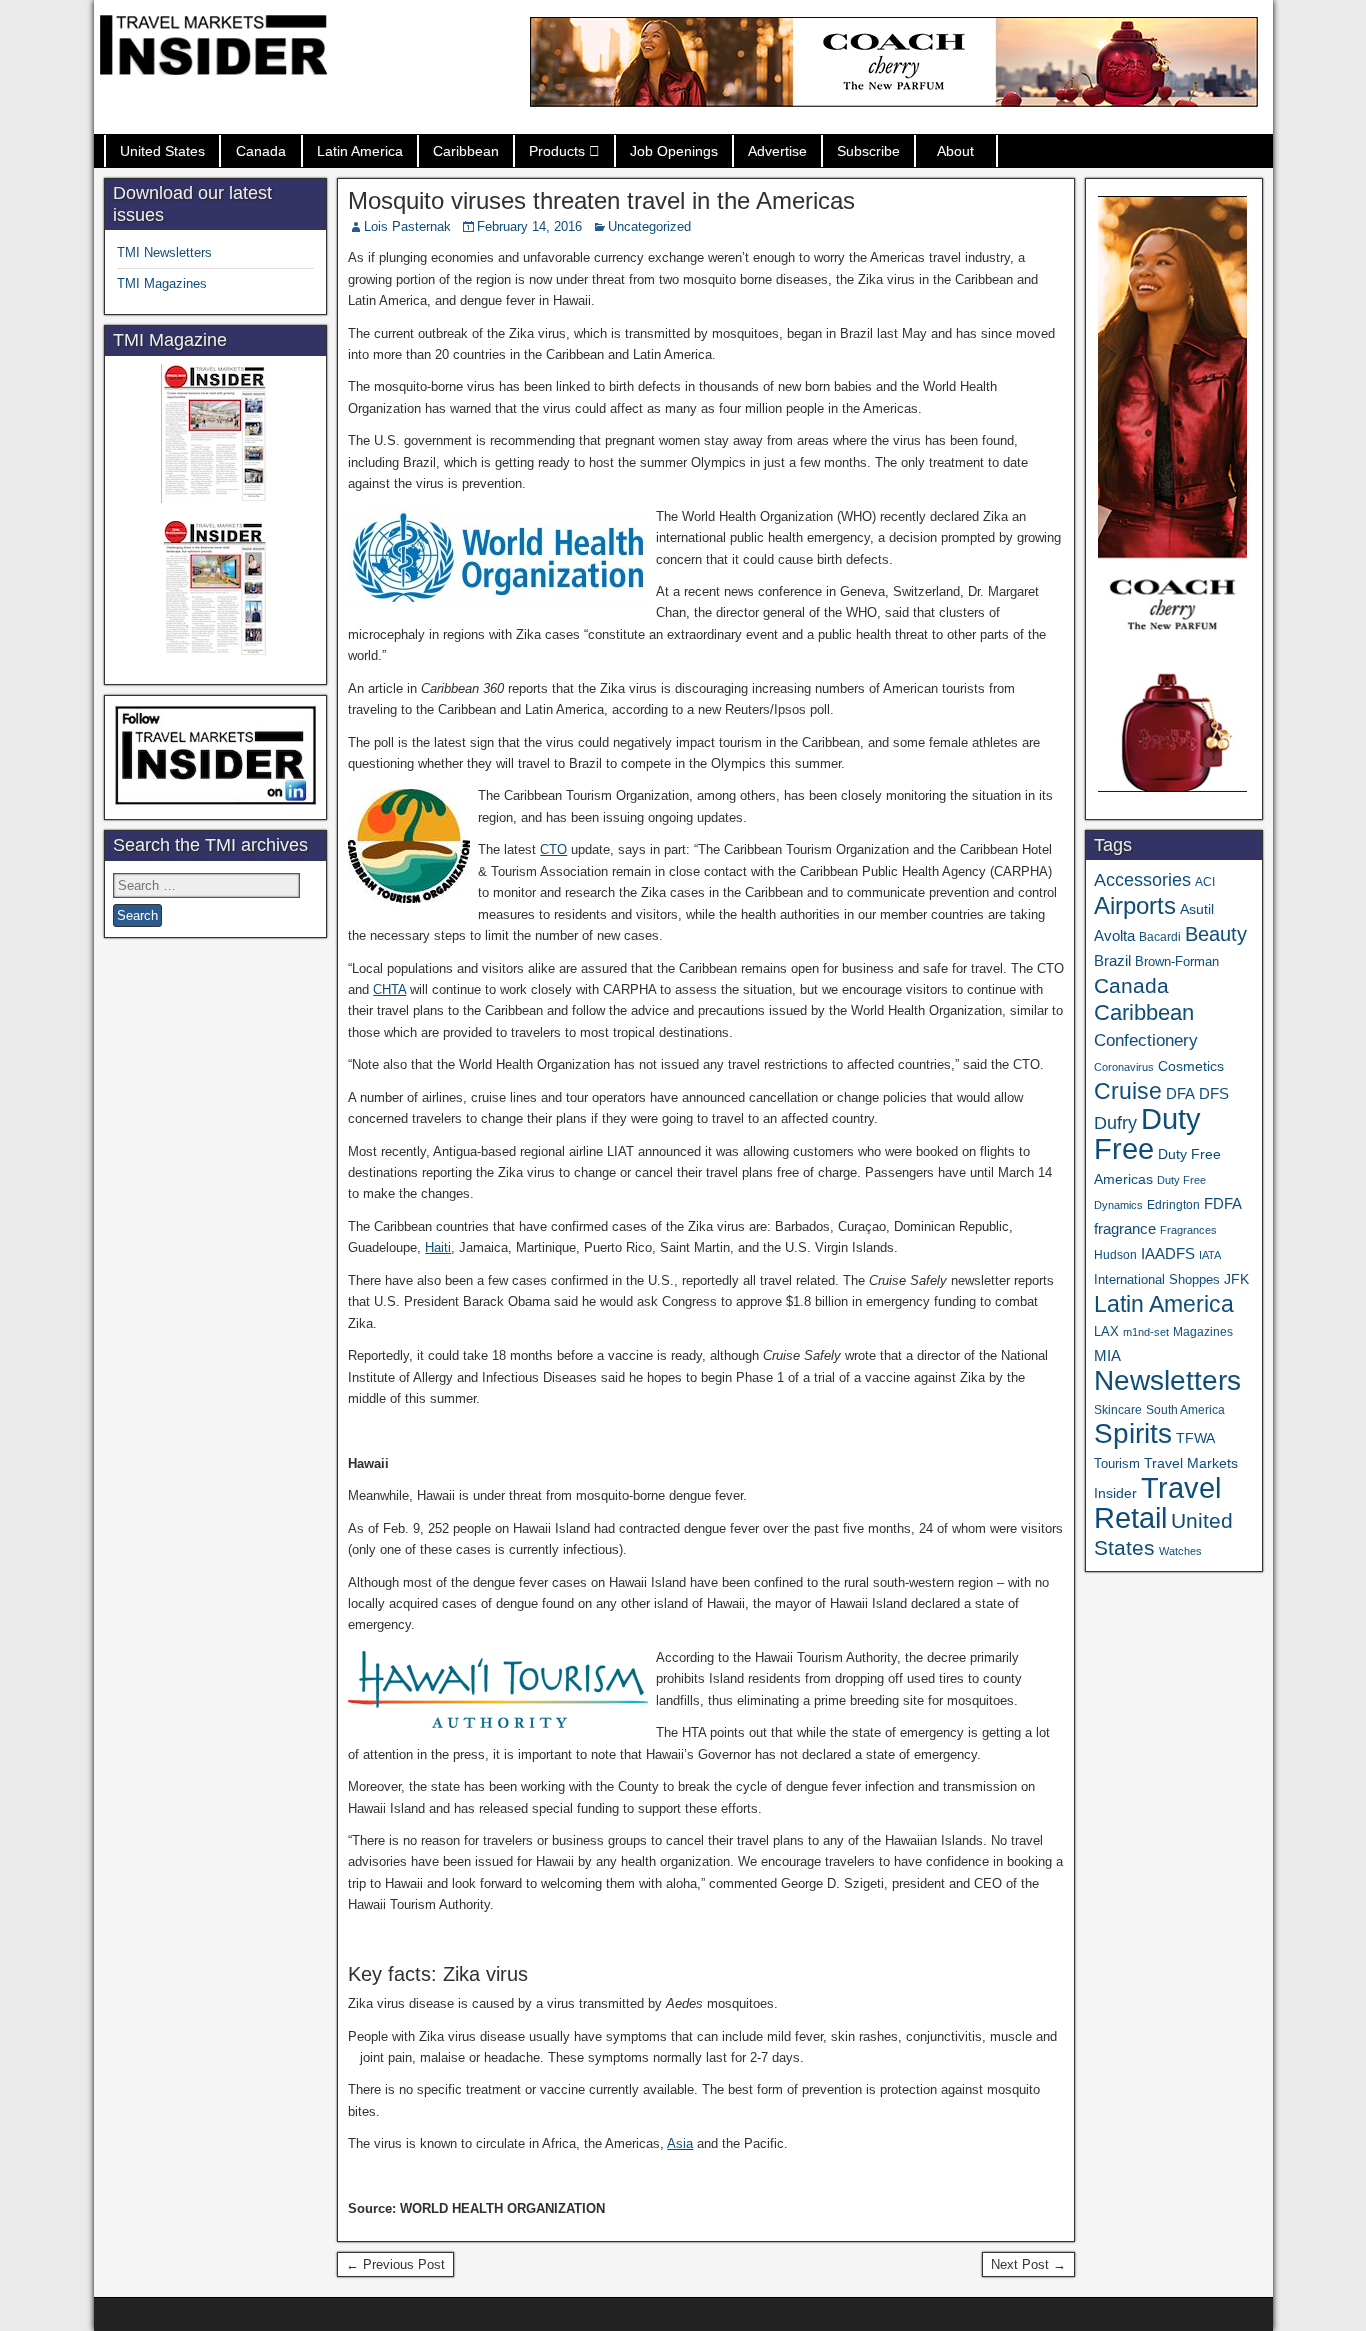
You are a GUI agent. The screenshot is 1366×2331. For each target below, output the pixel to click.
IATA (1210, 1255)
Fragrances (1188, 1230)
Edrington (1173, 1204)
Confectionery (1146, 1040)
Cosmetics (1191, 1066)
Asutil (1197, 909)
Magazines (1203, 1332)
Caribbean (466, 151)
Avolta (1114, 936)
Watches (1180, 1551)
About (955, 151)
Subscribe (868, 151)
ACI (1205, 882)
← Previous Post (395, 2264)
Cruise (1128, 1091)
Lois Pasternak (407, 226)
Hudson (1115, 1255)
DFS (1214, 1094)
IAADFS (1168, 1253)
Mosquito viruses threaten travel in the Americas (601, 200)
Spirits (1133, 1433)
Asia (680, 2143)
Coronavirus (1124, 1067)
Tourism (1117, 1463)
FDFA (1223, 1203)
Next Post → (1028, 2264)
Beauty (1216, 934)
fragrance (1125, 1229)
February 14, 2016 (529, 226)
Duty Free (1147, 1133)
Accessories (1142, 880)
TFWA (1195, 1438)
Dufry (1115, 1123)
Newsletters (1167, 1380)
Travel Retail (1157, 1503)
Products (557, 151)
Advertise (777, 151)
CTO (553, 849)
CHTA (389, 989)
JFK (1236, 1279)
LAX (1106, 1332)
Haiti (438, 1247)
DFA (1180, 1093)
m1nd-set (1146, 1332)
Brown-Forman (1177, 961)
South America (1185, 1409)
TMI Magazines (162, 283)
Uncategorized (649, 226)
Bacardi (1160, 937)
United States (162, 151)
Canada (261, 151)
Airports (1135, 905)
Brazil (1112, 961)
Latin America (360, 151)
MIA (1107, 1356)
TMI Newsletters (164, 252)
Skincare (1118, 1410)
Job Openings (674, 151)
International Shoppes (1157, 1279)
